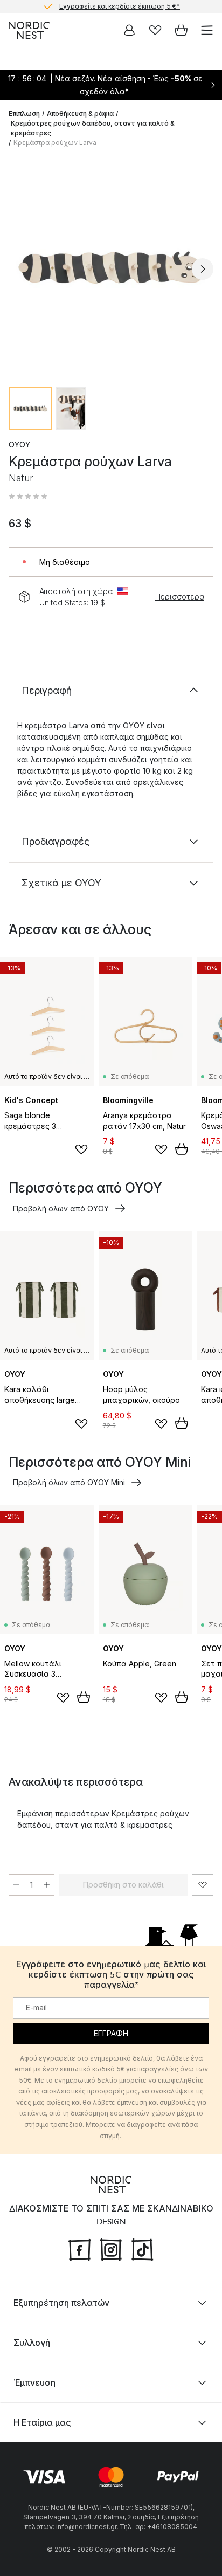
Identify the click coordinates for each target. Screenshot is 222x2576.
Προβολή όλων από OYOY (61, 1208)
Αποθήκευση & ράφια (80, 113)
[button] (28, 497)
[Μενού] (207, 30)
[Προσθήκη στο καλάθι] (182, 1149)
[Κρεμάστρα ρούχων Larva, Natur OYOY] (111, 267)
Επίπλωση (24, 113)
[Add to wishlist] (81, 1149)
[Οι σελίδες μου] (129, 30)
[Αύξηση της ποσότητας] (47, 1885)
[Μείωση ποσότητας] (16, 1885)
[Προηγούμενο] (19, 269)
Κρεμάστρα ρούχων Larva (55, 143)
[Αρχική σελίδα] (29, 30)
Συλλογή (32, 2343)
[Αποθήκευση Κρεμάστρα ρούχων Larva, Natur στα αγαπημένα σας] (203, 1885)
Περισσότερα (180, 597)
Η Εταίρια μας (42, 2422)
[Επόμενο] (203, 269)
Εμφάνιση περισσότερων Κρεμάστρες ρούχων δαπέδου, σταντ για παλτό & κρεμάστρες (103, 1819)
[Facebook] (80, 2249)
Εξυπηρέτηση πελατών (61, 2303)
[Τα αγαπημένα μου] (155, 30)
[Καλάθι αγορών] (181, 30)
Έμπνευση (34, 2382)
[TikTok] (142, 2249)
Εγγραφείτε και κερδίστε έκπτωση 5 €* (120, 6)
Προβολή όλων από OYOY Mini (69, 1482)
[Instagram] (111, 2249)
